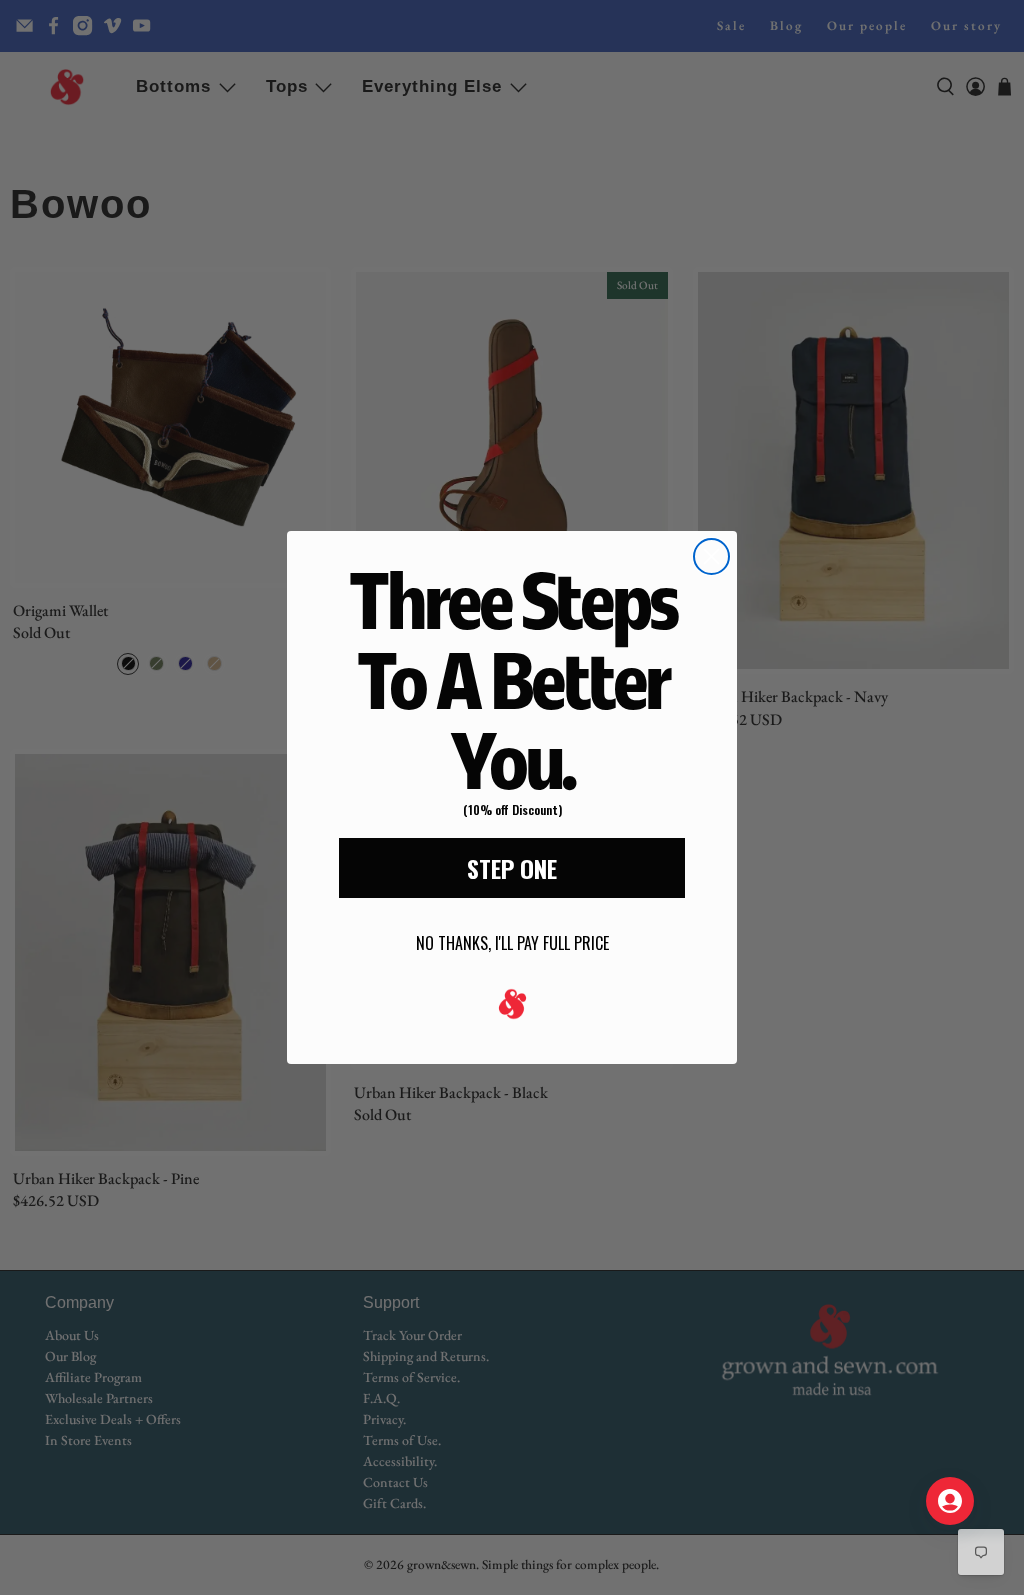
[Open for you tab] (950, 1501)
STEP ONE (512, 868)
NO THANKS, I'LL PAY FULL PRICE (512, 943)
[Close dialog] (711, 556)
